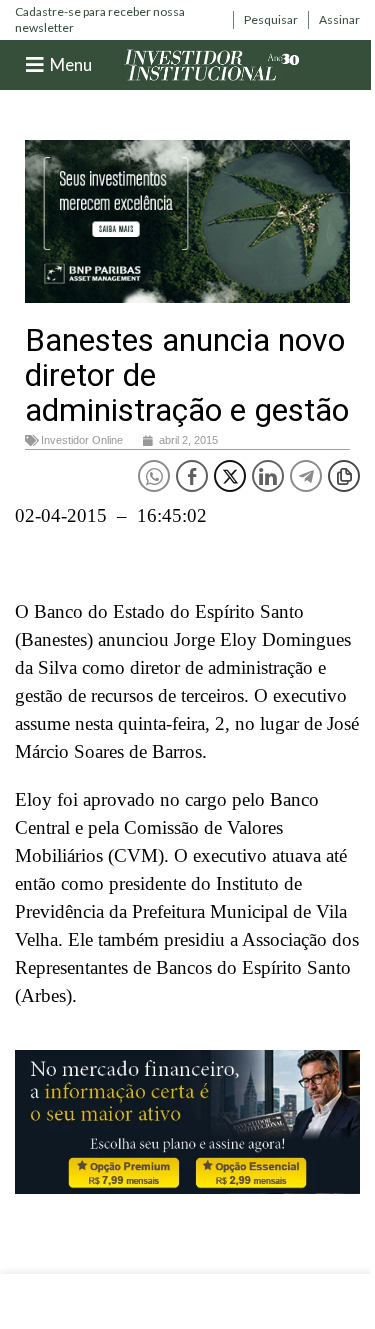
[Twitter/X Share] (230, 476)
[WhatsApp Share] (154, 476)
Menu (71, 64)
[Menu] (35, 65)
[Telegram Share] (306, 476)
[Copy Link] (344, 476)
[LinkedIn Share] (268, 476)
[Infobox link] (119, 19)
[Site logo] (212, 63)
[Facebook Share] (192, 476)
